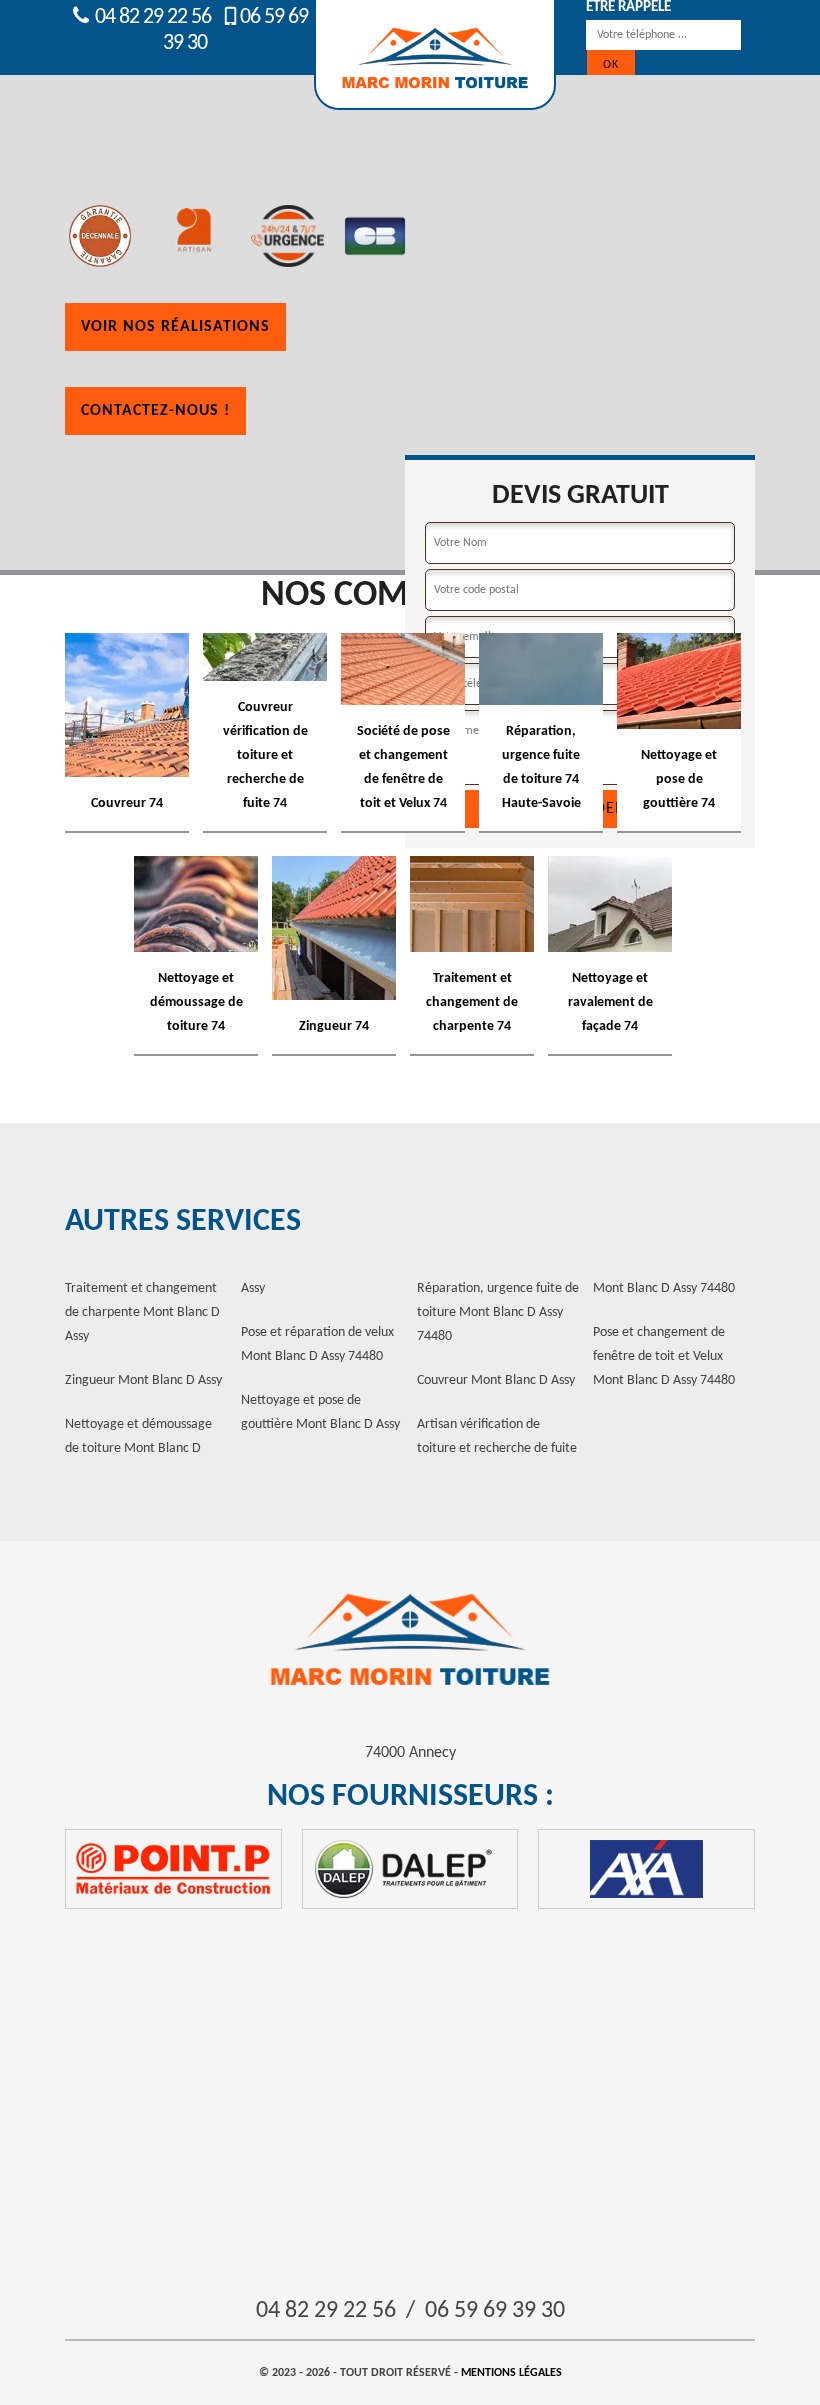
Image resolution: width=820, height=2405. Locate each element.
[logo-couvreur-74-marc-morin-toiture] (410, 1640)
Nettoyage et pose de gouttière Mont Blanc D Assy (320, 1412)
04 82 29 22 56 (151, 17)
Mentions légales (511, 2373)
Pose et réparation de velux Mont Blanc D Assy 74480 (317, 1344)
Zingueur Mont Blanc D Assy (143, 1380)
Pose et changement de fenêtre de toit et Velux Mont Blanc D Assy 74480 (664, 1356)
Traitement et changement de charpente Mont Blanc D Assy (142, 1312)
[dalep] (410, 1869)
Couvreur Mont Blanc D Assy (496, 1380)
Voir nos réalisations (175, 327)
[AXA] (646, 1869)
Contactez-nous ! (155, 411)
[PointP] (173, 1869)
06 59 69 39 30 (495, 2311)
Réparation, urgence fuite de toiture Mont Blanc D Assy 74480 (498, 1312)
